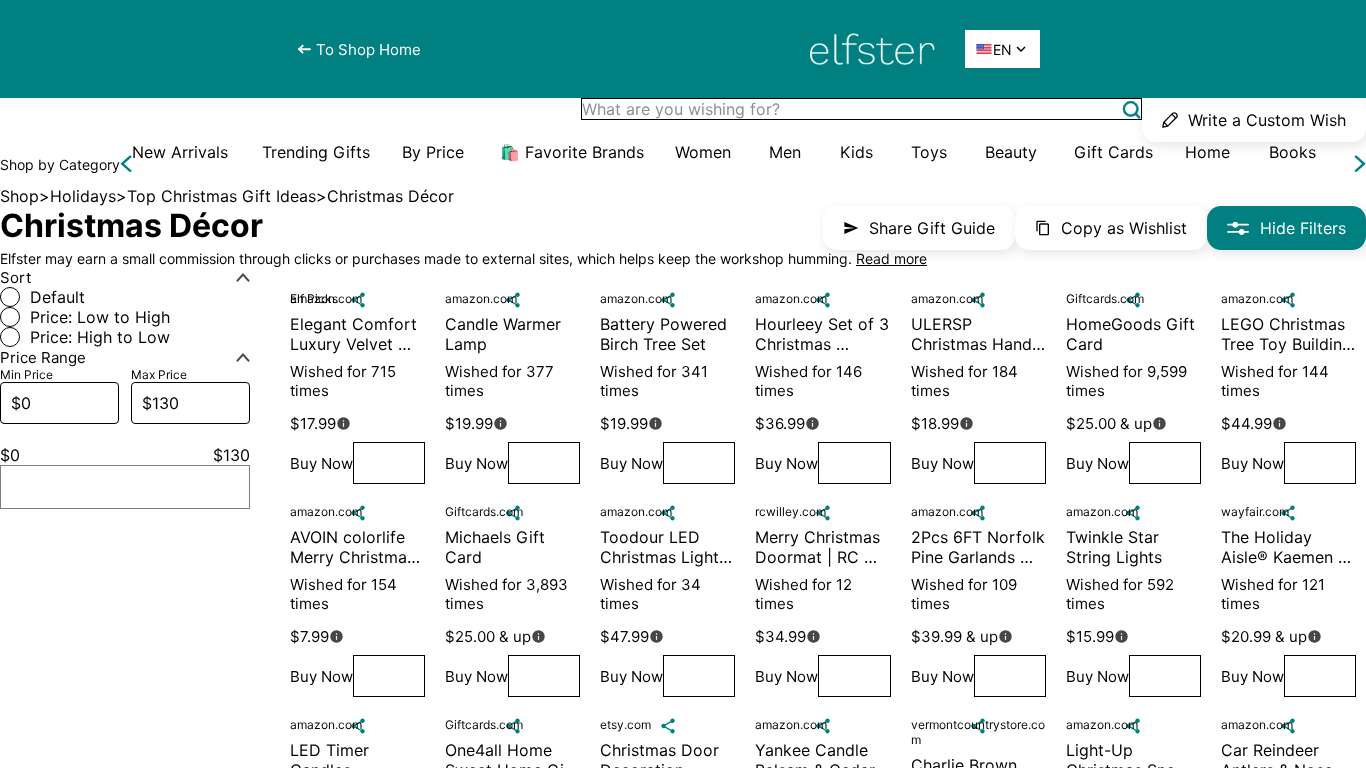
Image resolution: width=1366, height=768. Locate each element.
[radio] (125, 297)
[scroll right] (1360, 164)
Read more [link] (891, 258)
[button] (1131, 109)
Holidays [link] (83, 196)
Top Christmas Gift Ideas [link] (221, 196)
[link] (180, 152)
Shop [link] (19, 196)
